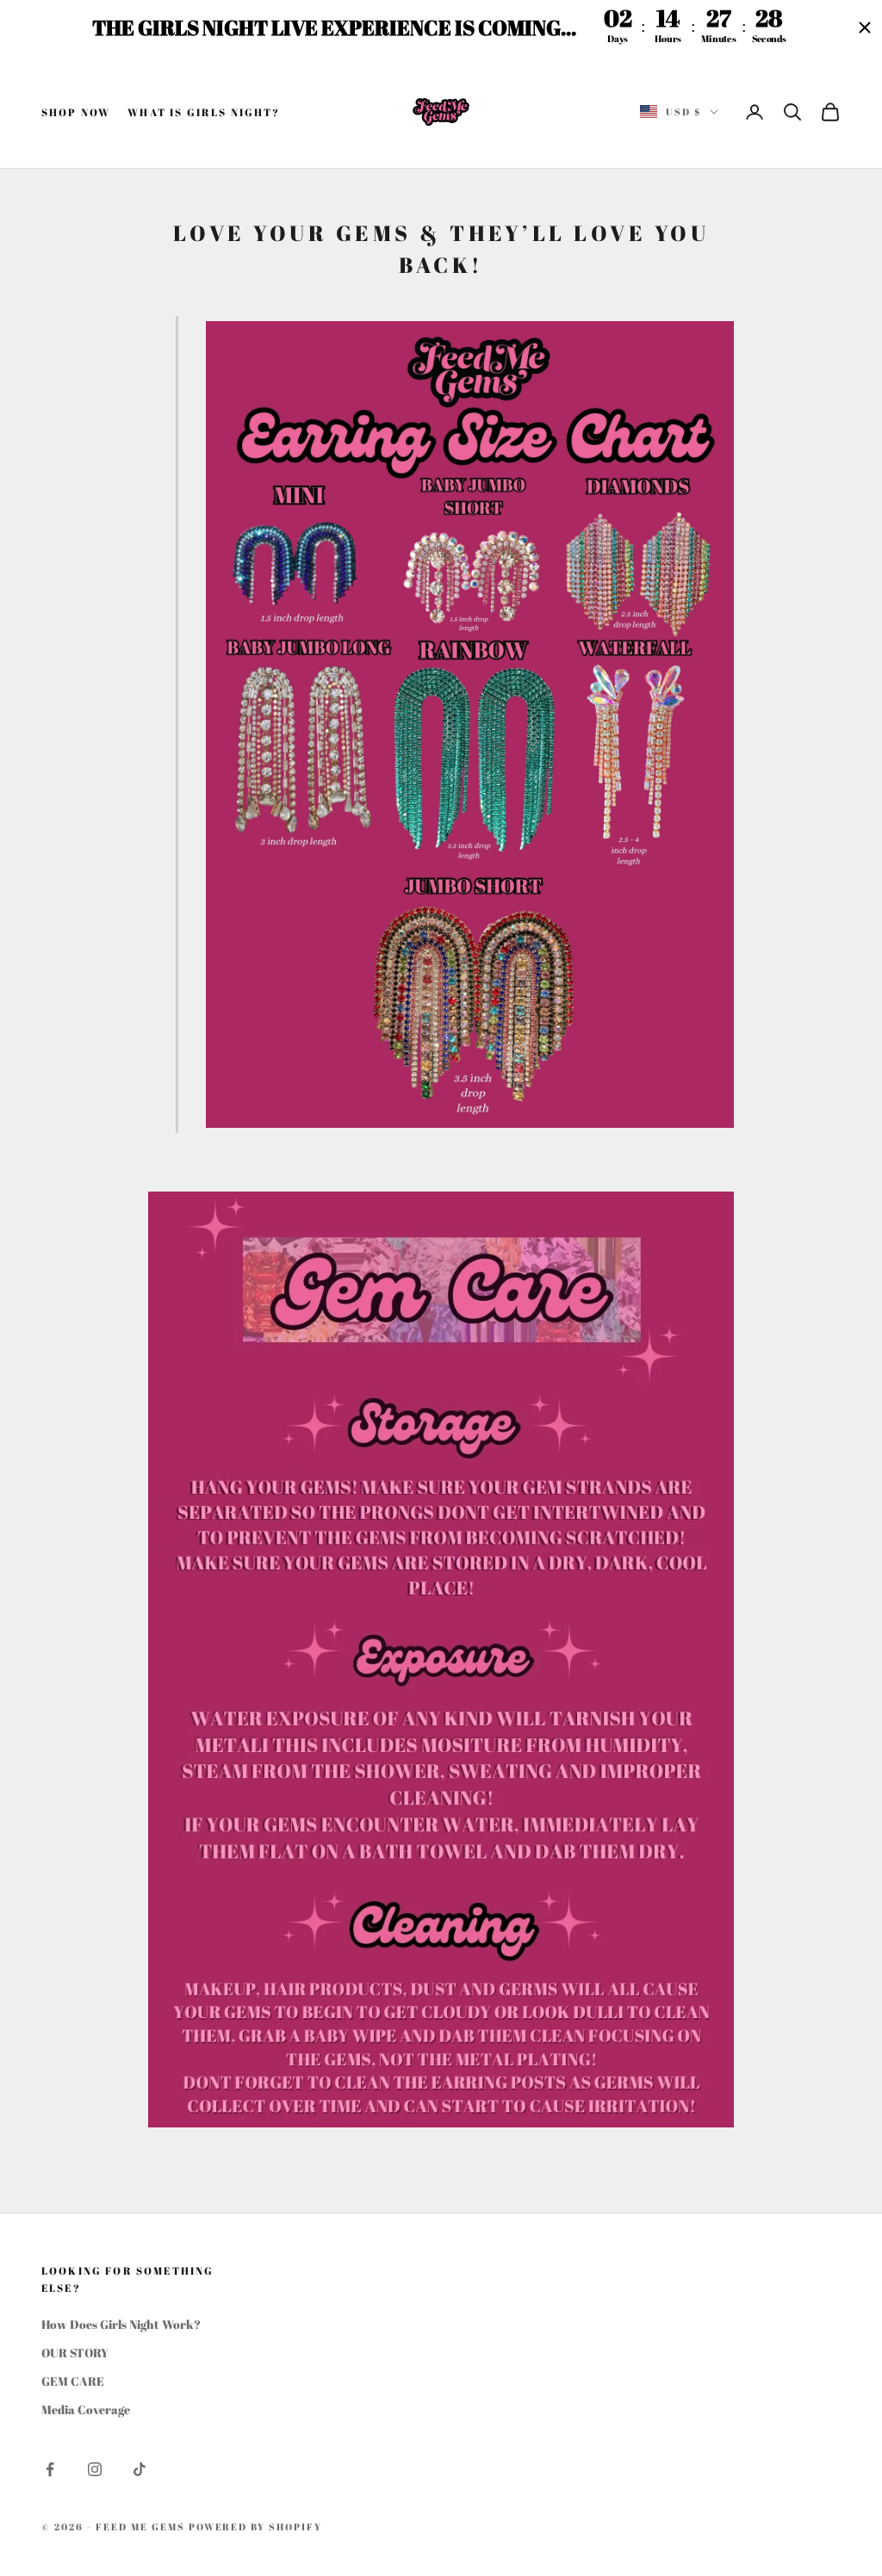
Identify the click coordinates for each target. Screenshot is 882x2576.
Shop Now (76, 112)
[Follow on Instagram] (95, 2469)
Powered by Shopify (256, 2526)
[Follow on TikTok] (140, 2469)
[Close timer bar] (865, 28)
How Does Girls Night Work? (121, 2324)
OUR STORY (75, 2353)
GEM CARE (73, 2381)
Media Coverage (86, 2409)
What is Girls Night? (204, 112)
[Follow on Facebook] (50, 2469)
